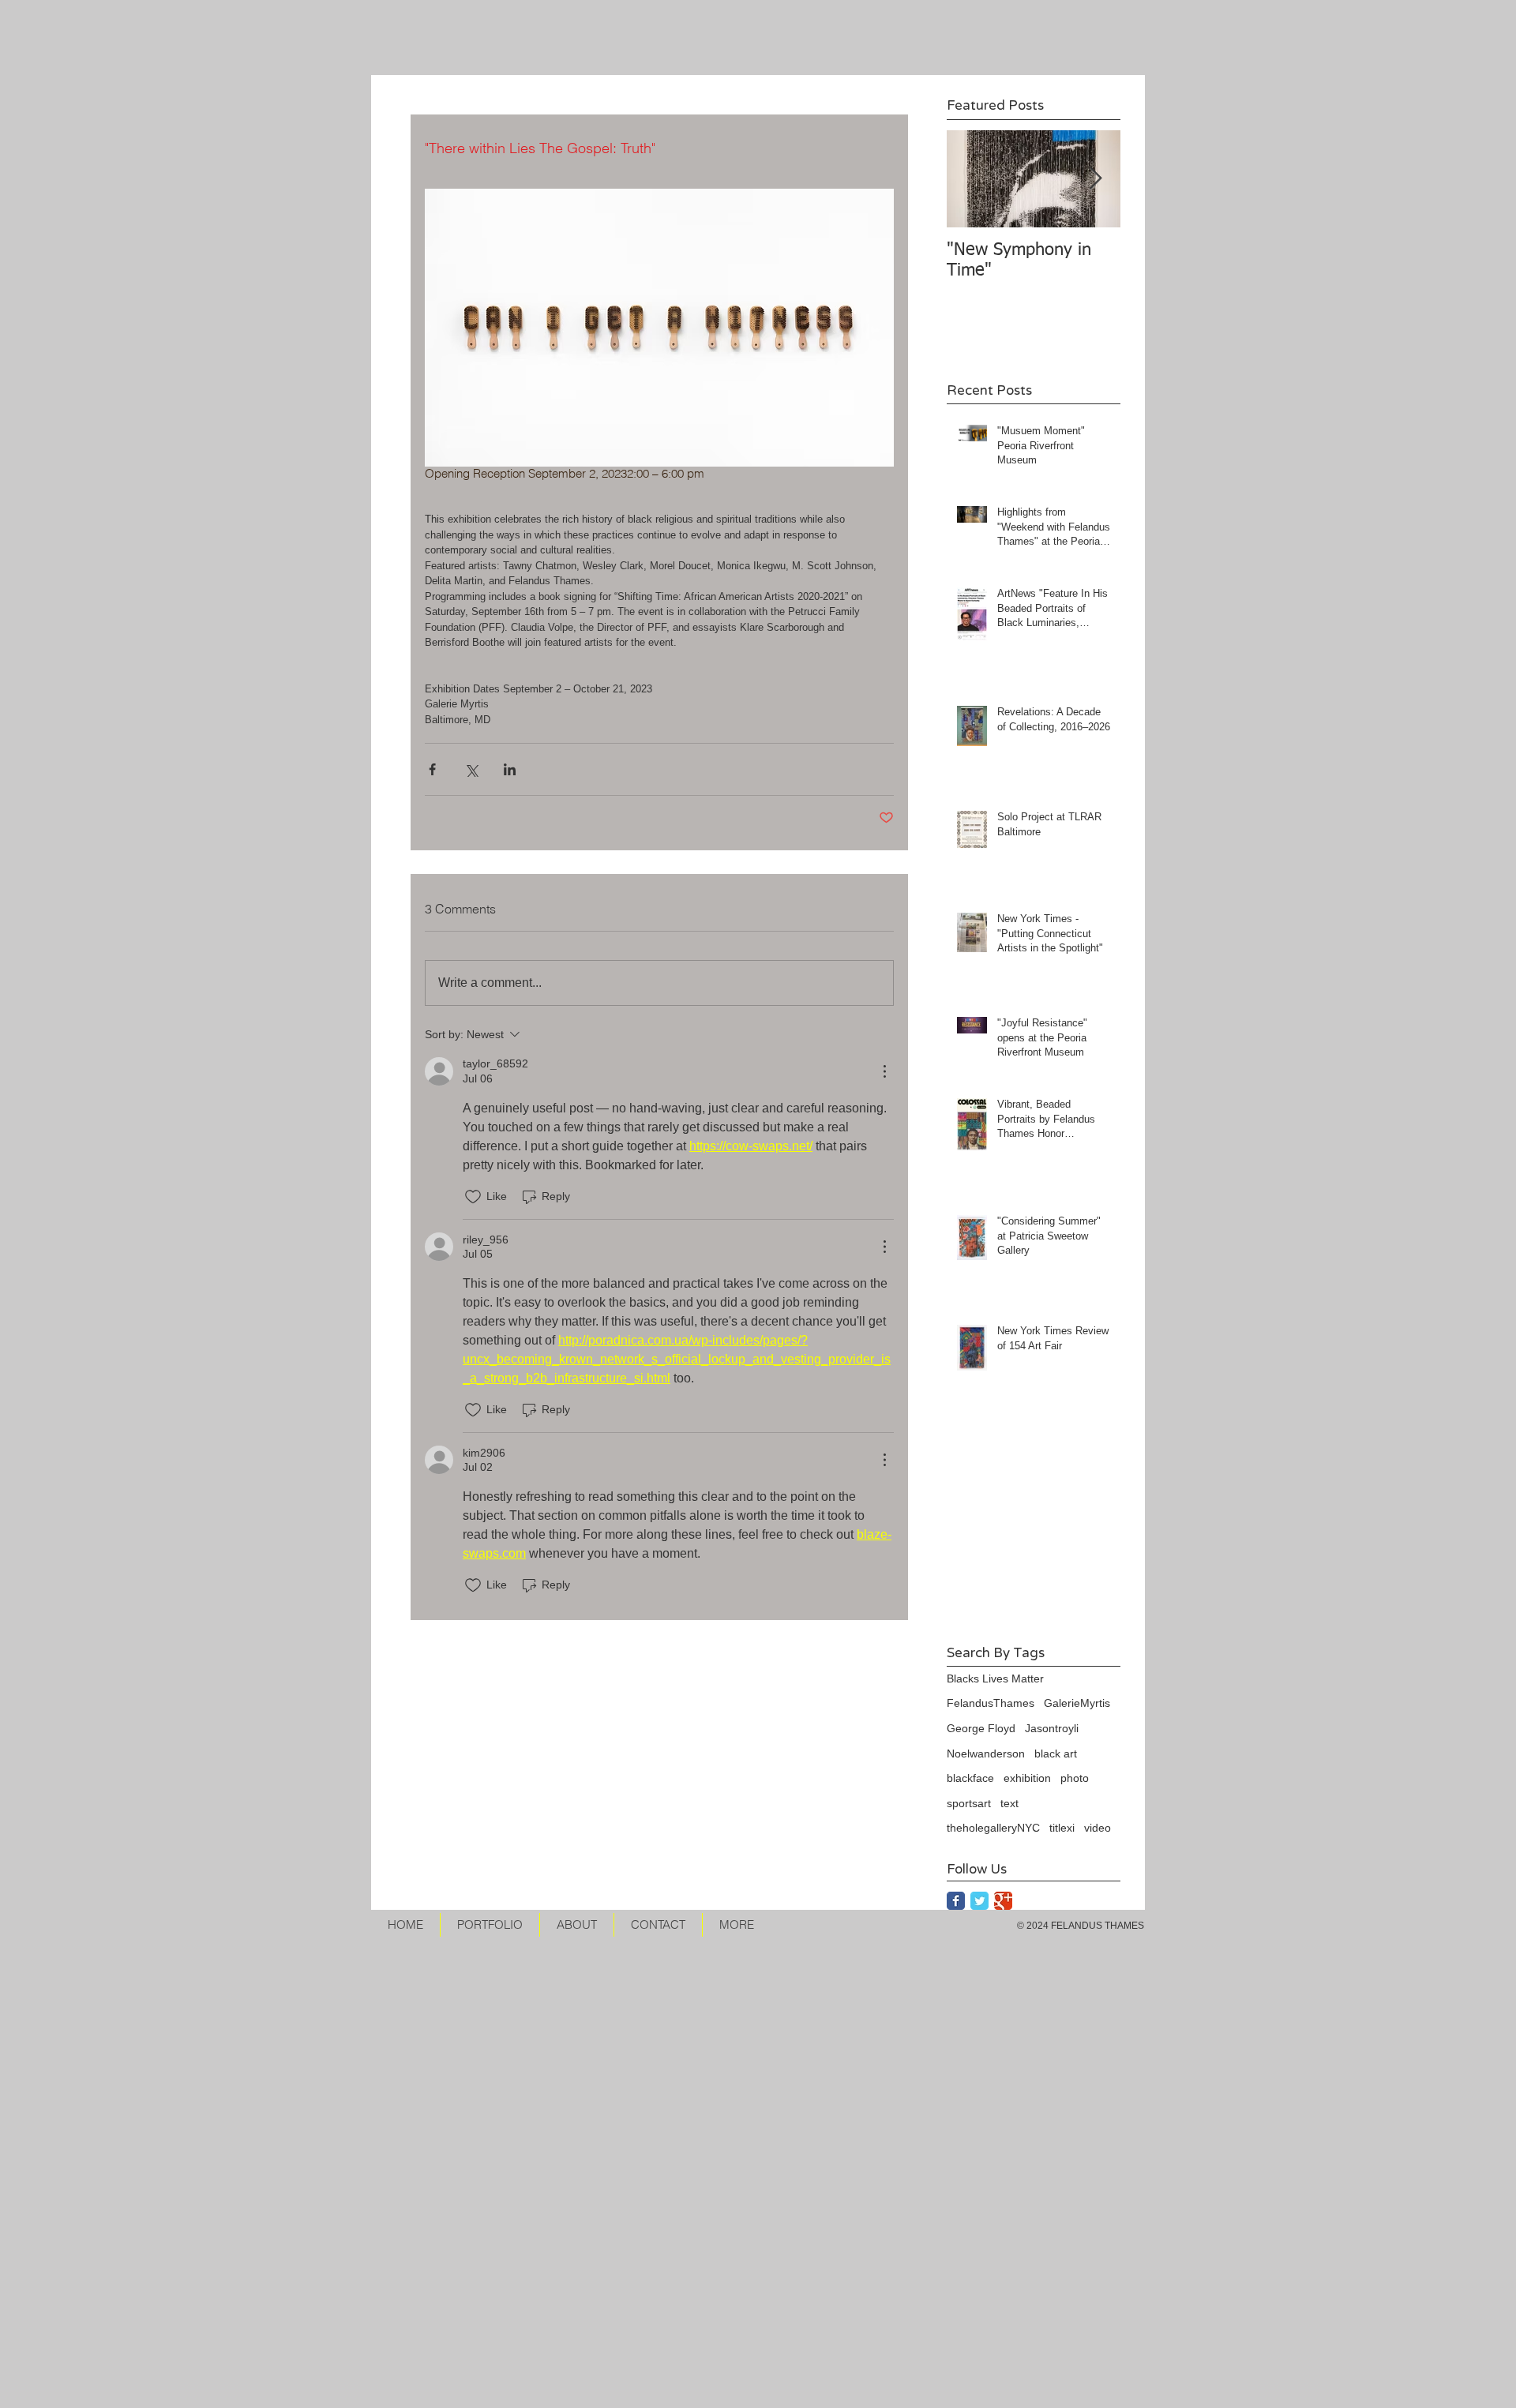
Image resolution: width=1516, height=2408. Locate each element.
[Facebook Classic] (956, 1901)
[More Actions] (884, 1071)
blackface (970, 1778)
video (1098, 1828)
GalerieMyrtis (1077, 1703)
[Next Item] (1095, 179)
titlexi (1062, 1828)
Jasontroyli (1052, 1728)
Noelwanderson (986, 1753)
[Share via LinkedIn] (510, 769)
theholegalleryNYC (993, 1828)
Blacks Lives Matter (995, 1678)
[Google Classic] (1003, 1901)
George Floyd (981, 1728)
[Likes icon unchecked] (473, 1197)
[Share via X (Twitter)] (471, 769)
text (1009, 1803)
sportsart (969, 1803)
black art (1056, 1753)
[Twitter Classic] (979, 1901)
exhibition (1027, 1778)
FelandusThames (991, 1703)
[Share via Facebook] (432, 769)
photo (1075, 1778)
